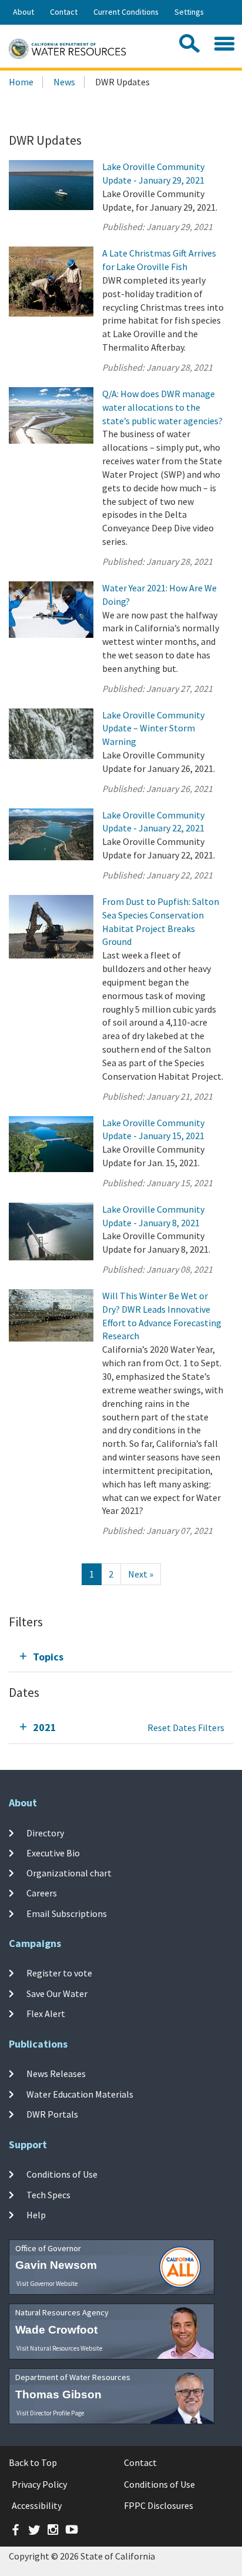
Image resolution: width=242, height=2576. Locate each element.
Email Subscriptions (67, 1913)
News (64, 82)
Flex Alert (46, 2013)
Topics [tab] (48, 1657)
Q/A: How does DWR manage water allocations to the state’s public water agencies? (162, 407)
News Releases (56, 2074)
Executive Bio (53, 1853)
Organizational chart (69, 1873)
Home (21, 82)
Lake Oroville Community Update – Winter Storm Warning (153, 728)
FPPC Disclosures (159, 2505)
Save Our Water (57, 1993)
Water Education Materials (80, 2094)
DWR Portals (52, 2114)
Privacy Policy (39, 2484)
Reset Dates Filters (186, 1728)
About (23, 12)
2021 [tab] (45, 1727)
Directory (45, 1832)
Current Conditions (126, 12)
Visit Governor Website (47, 2284)
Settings (189, 12)
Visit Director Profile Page (50, 2413)
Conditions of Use (62, 2174)
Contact (64, 12)
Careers (42, 1893)
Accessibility (37, 2505)
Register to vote (59, 1973)
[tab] (121, 1657)
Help (36, 2215)
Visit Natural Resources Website (59, 2348)
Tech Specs (48, 2194)
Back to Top (33, 2462)
